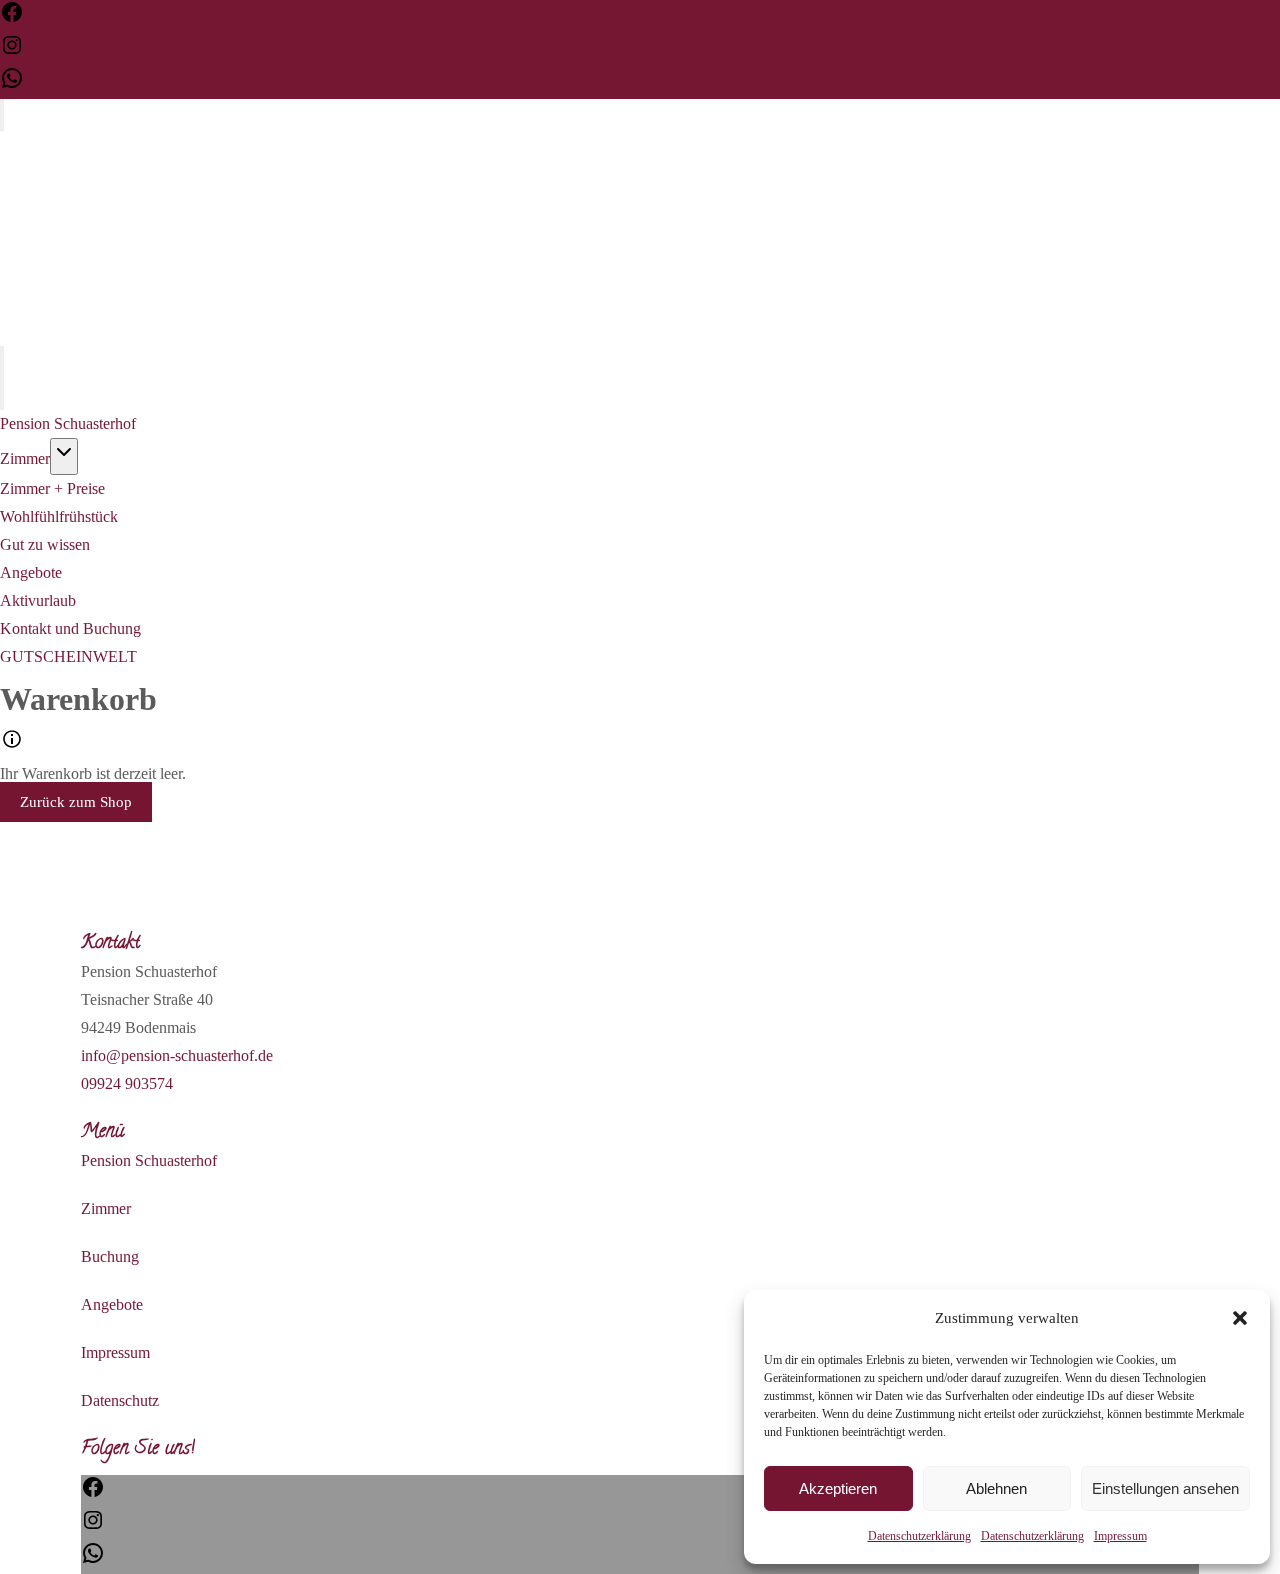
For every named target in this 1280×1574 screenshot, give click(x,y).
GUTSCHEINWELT (68, 656)
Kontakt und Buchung (70, 628)
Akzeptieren (838, 1488)
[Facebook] (12, 18)
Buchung (110, 1256)
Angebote (31, 572)
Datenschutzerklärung (919, 1536)
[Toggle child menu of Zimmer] (64, 456)
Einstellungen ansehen (1165, 1488)
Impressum (1120, 1536)
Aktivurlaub (38, 600)
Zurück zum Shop (76, 802)
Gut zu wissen (45, 544)
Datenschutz (120, 1400)
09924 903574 (127, 1083)
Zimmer (25, 458)
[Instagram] (12, 51)
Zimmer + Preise (52, 488)
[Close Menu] (2, 394)
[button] (1240, 1318)
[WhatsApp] (12, 84)
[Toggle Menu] (2, 115)
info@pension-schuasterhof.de (177, 1055)
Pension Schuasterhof (68, 423)
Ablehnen (996, 1488)
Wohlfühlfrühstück (59, 516)
